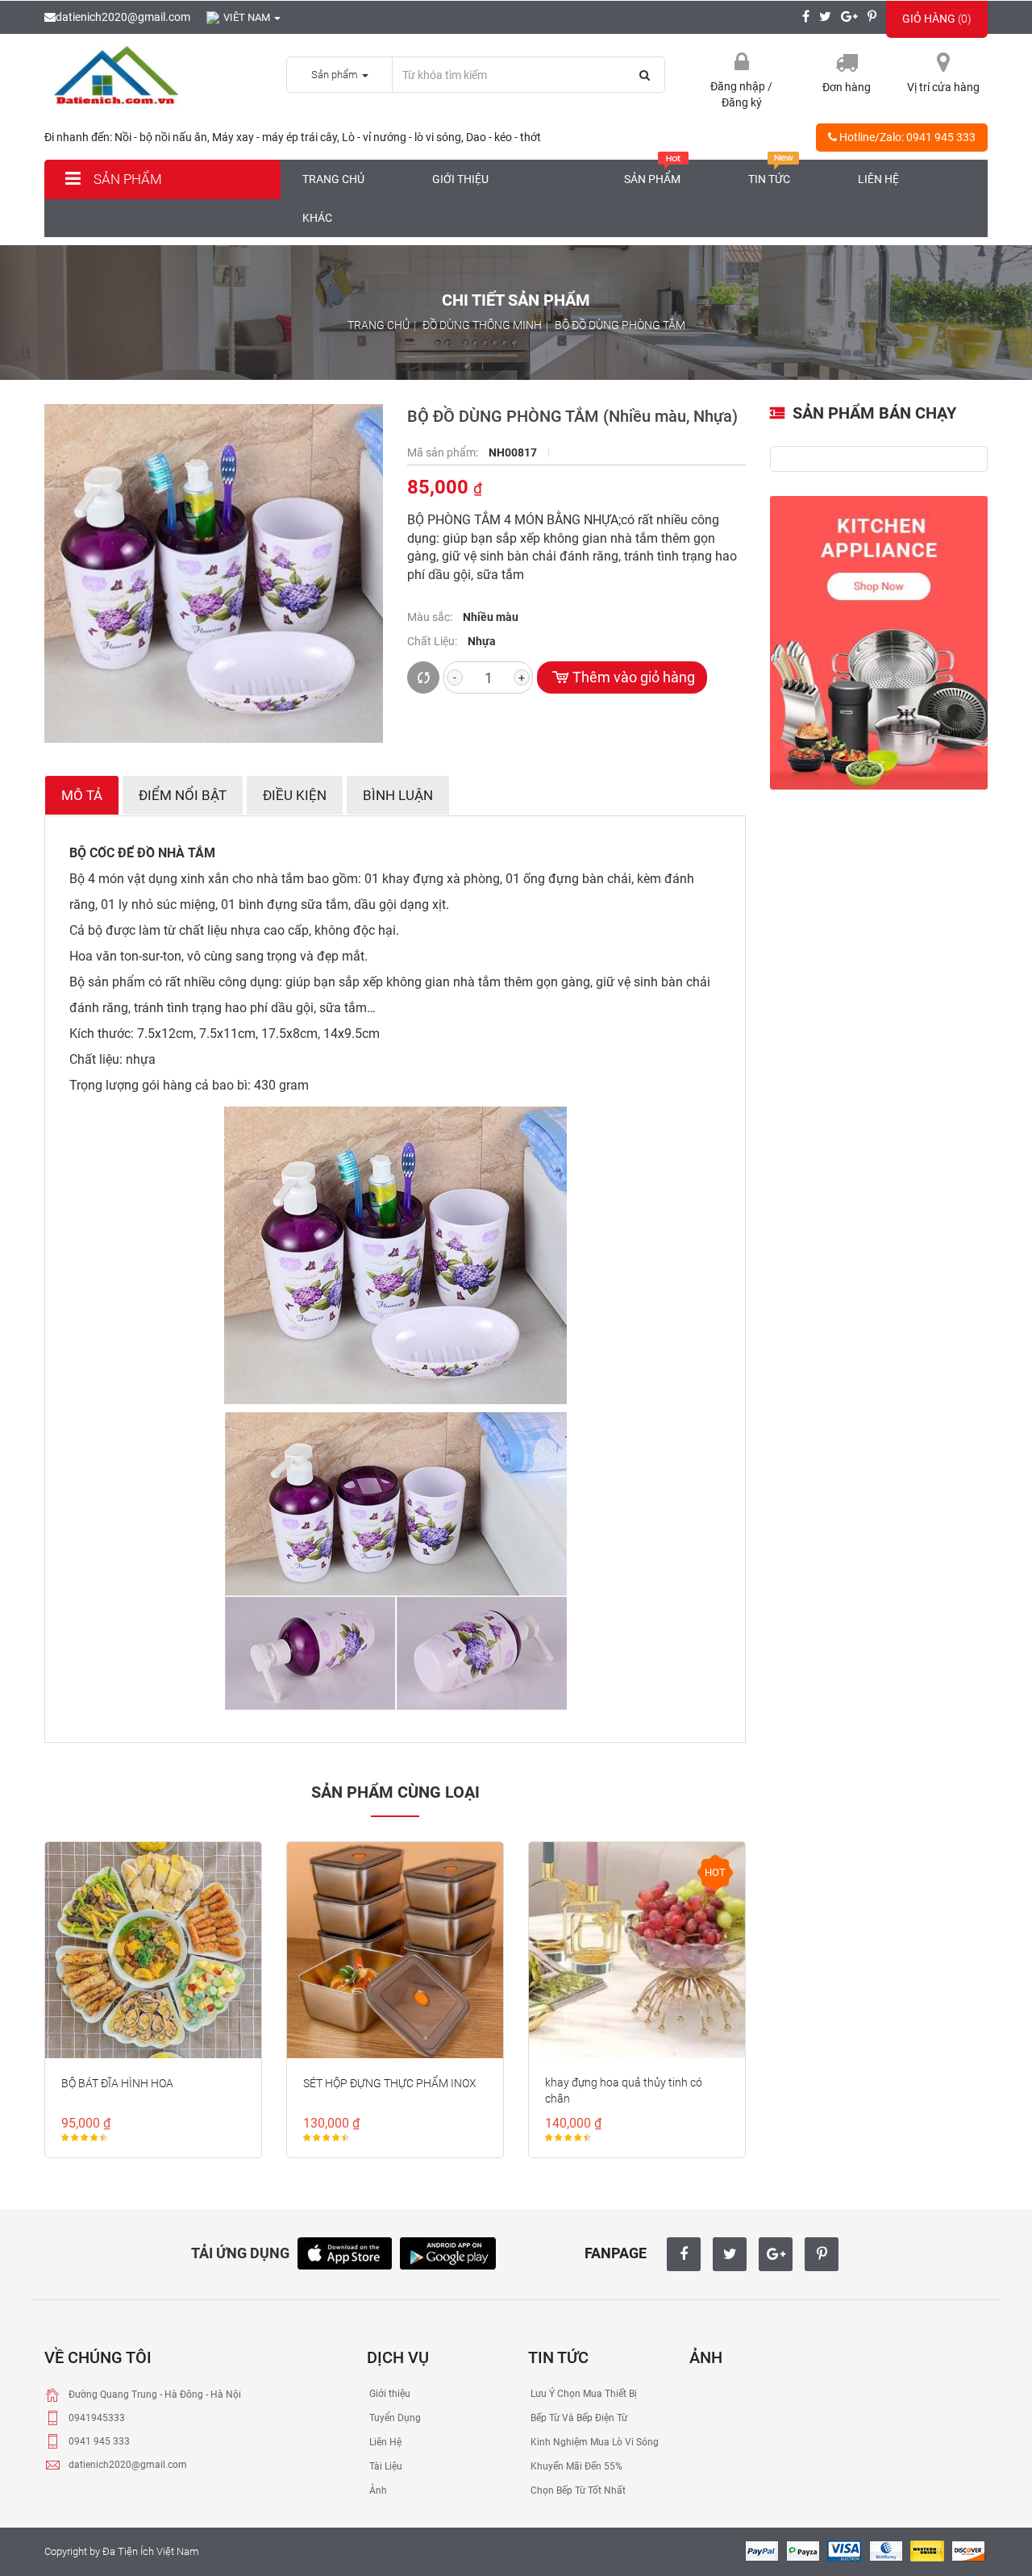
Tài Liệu (385, 2466)
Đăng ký (742, 102)
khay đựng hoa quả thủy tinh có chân (624, 2090)
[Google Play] (448, 2251)
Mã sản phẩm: (444, 452)
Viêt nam (248, 17)
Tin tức (769, 179)
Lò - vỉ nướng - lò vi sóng (402, 137)
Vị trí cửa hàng (943, 87)
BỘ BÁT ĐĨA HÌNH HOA (117, 2083)
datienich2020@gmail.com (123, 17)
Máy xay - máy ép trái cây (275, 137)
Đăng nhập (739, 86)
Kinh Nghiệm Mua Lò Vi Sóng (593, 2442)
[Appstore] (345, 2251)
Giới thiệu (460, 179)
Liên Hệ (384, 2442)
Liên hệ (878, 179)
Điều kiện (295, 795)
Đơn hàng (847, 87)
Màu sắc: (431, 617)
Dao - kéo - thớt (504, 137)
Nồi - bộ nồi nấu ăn (161, 137)
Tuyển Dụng (394, 2418)
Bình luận (398, 795)
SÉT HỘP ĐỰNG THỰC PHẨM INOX (390, 2083)
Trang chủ (333, 179)
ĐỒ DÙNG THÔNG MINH (482, 325)
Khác (317, 218)
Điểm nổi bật (183, 795)
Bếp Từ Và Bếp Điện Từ (578, 2418)
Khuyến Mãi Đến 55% (575, 2466)
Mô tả (82, 795)
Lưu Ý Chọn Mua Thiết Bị (583, 2394)
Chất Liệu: (433, 641)
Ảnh (377, 2491)
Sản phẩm (126, 179)
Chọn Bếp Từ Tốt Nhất (577, 2491)
